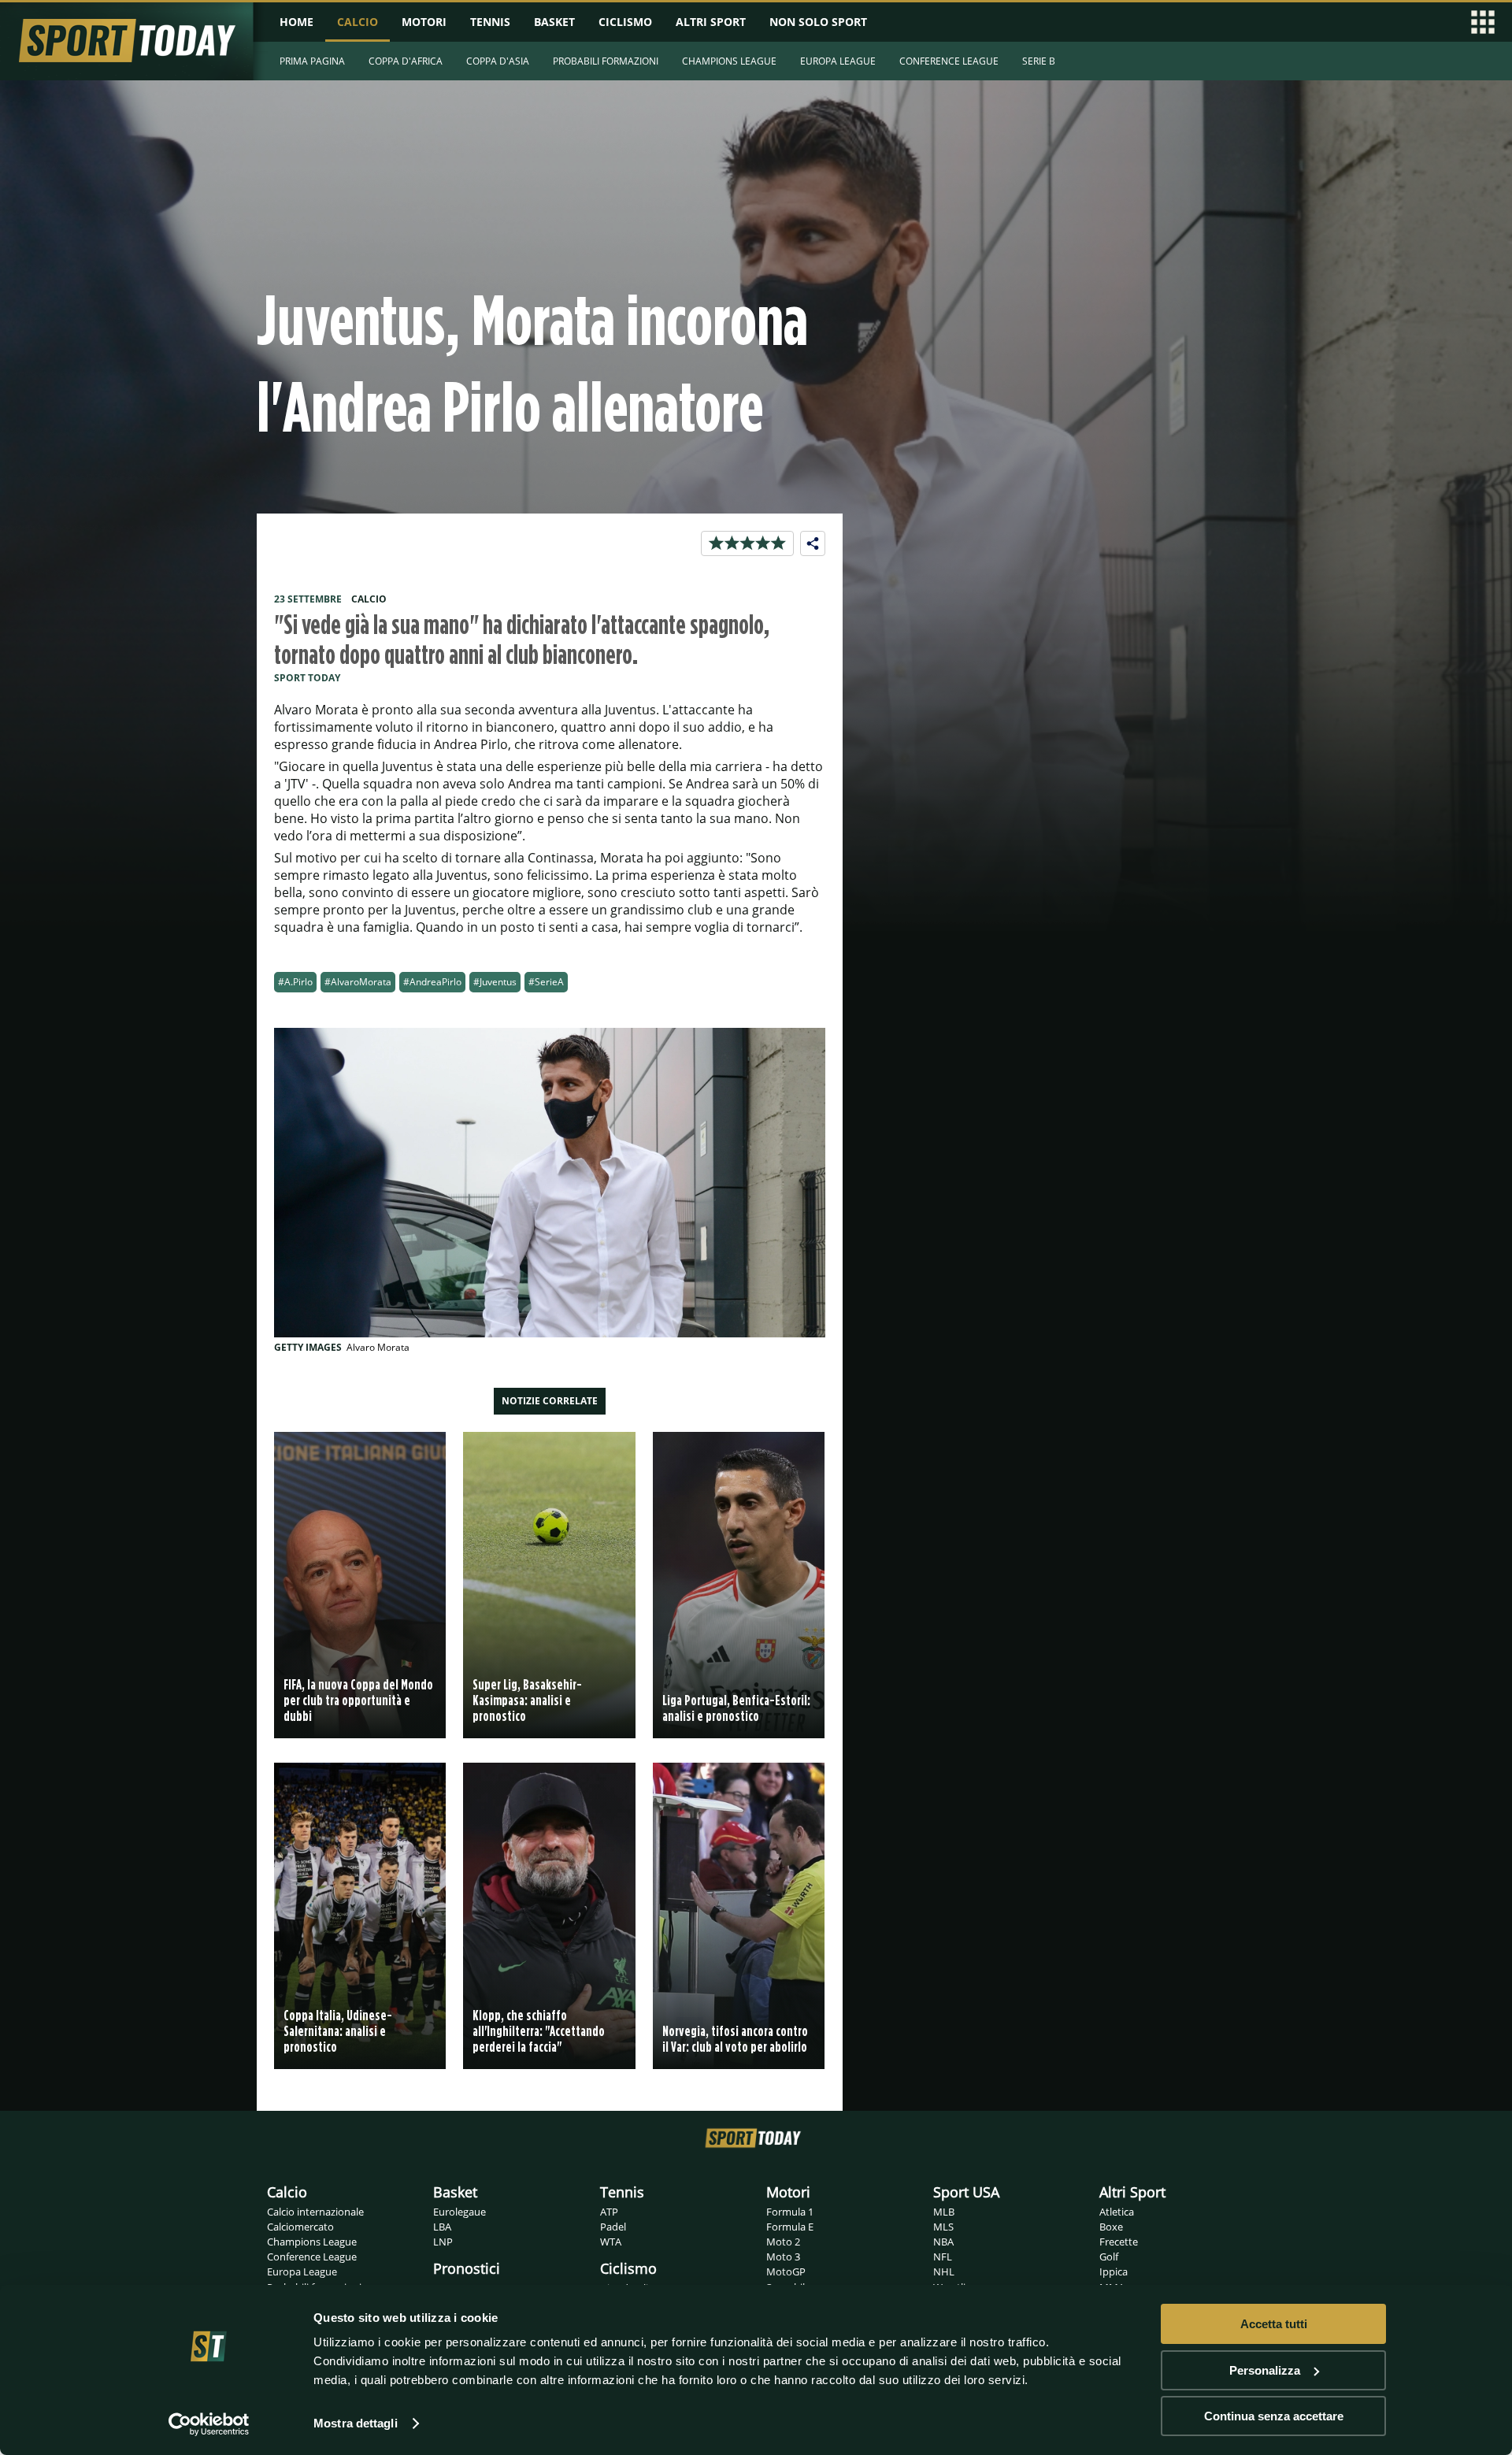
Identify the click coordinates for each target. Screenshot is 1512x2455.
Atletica (1117, 2212)
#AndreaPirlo (432, 982)
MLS (943, 2227)
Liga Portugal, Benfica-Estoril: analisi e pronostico (736, 1708)
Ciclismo (628, 2268)
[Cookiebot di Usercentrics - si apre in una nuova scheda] (209, 2424)
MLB (944, 2212)
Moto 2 (783, 2242)
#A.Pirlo (295, 982)
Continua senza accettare (1274, 2416)
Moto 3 (783, 2257)
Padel (613, 2227)
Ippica (1114, 2271)
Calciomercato (300, 2227)
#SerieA (546, 982)
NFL (943, 2257)
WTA (611, 2242)
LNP (443, 2242)
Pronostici (467, 2268)
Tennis (622, 2192)
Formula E (790, 2227)
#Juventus (495, 982)
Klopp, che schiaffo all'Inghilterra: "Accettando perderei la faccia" (539, 2031)
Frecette (1119, 2242)
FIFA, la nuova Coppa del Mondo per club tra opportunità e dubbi (358, 1700)
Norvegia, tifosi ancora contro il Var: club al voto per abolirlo (735, 2039)
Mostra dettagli (356, 2423)
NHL (944, 2271)
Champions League (312, 2242)
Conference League (312, 2257)
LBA (442, 2227)
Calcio (287, 2192)
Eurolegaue (460, 2212)
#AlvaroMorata (358, 982)
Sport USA (966, 2192)
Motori (788, 2192)
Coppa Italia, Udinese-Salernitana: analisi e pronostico (338, 2031)
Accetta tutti (1274, 2324)
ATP (609, 2212)
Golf (1109, 2257)
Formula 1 (790, 2212)
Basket (455, 2192)
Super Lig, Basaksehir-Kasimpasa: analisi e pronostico (527, 1700)
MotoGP (786, 2271)
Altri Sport (1132, 2192)
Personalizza (1265, 2370)
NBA (943, 2242)
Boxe (1111, 2227)
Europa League (302, 2271)
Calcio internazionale (315, 2212)
